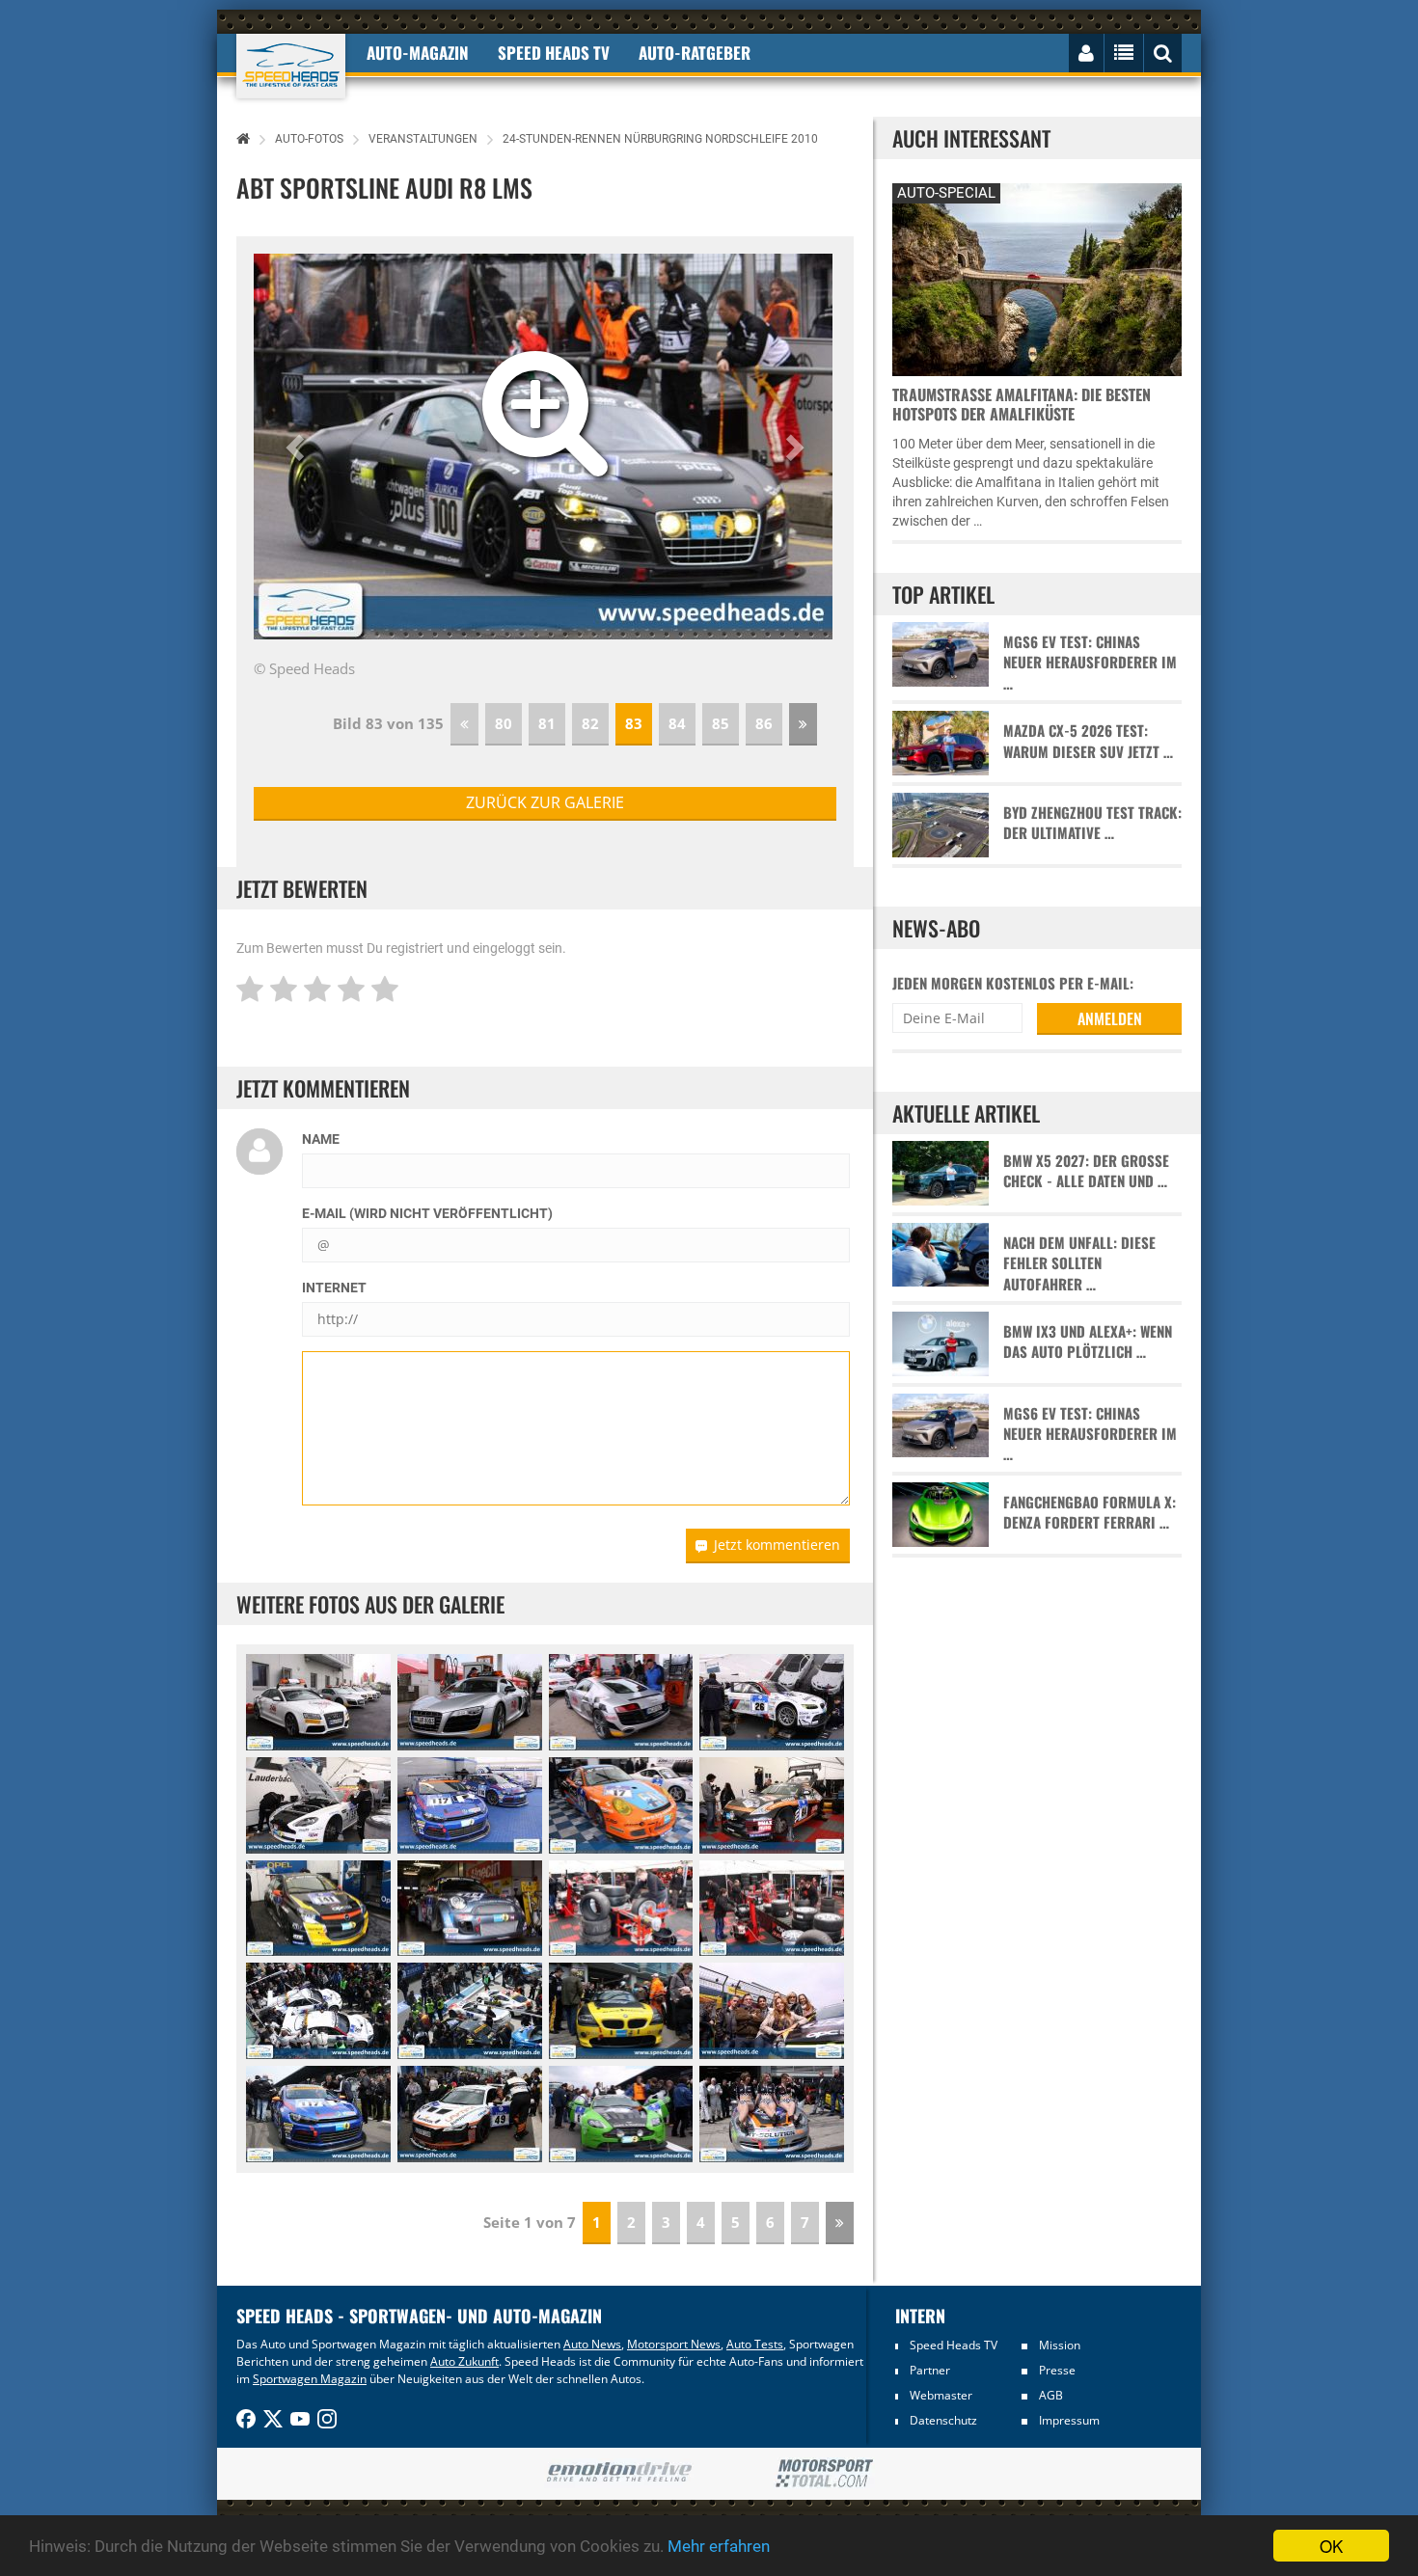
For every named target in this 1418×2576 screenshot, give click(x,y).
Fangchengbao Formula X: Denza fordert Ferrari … (1090, 1512)
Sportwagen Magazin (310, 2379)
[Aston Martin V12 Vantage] (621, 2114)
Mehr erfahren (719, 2546)
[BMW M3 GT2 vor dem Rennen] (772, 1702)
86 (764, 723)
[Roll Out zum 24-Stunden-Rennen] (470, 2011)
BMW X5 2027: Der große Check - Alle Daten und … (1086, 1171)
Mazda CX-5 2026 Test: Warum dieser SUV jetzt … (1088, 741)
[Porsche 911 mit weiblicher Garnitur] (772, 2114)
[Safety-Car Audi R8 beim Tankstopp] (470, 1702)
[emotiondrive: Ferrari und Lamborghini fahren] (619, 2473)
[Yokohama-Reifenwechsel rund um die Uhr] (621, 1909)
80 (504, 723)
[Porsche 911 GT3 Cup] (621, 1805)
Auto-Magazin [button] (418, 53)
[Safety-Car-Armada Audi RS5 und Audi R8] (318, 1702)
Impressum (1069, 2420)
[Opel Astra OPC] (318, 1909)
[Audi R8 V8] (470, 2114)
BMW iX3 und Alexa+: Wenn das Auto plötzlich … (1088, 1342)
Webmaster (941, 2395)
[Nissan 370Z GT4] (772, 1805)
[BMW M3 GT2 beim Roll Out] (318, 2011)
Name (321, 1139)
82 (590, 723)
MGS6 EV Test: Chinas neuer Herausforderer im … (1090, 663)
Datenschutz (943, 2420)
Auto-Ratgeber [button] (695, 53)
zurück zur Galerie (545, 802)
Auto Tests (755, 2344)
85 (721, 723)
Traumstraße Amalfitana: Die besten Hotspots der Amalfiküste (1022, 404)
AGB (1051, 2395)
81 (547, 723)
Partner (930, 2370)
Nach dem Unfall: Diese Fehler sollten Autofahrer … (1079, 1263)
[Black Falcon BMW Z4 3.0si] (621, 2011)
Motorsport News (674, 2344)
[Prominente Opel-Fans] (772, 2011)
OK (1331, 2546)
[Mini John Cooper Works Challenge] (470, 1909)
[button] (298, 447)
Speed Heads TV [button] (554, 53)
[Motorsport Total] (824, 2474)
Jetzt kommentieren (777, 1545)
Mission (1060, 2345)
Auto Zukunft (464, 2361)
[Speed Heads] (291, 66)
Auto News (592, 2344)
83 (634, 723)
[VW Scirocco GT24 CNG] (470, 1805)
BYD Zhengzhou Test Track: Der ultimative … (1092, 823)
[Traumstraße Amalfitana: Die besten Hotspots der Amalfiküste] (1037, 277)
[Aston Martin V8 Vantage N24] (318, 1805)
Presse (1057, 2370)
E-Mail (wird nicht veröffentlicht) (427, 1213)
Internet (334, 1288)
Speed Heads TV (954, 2345)
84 (677, 723)
